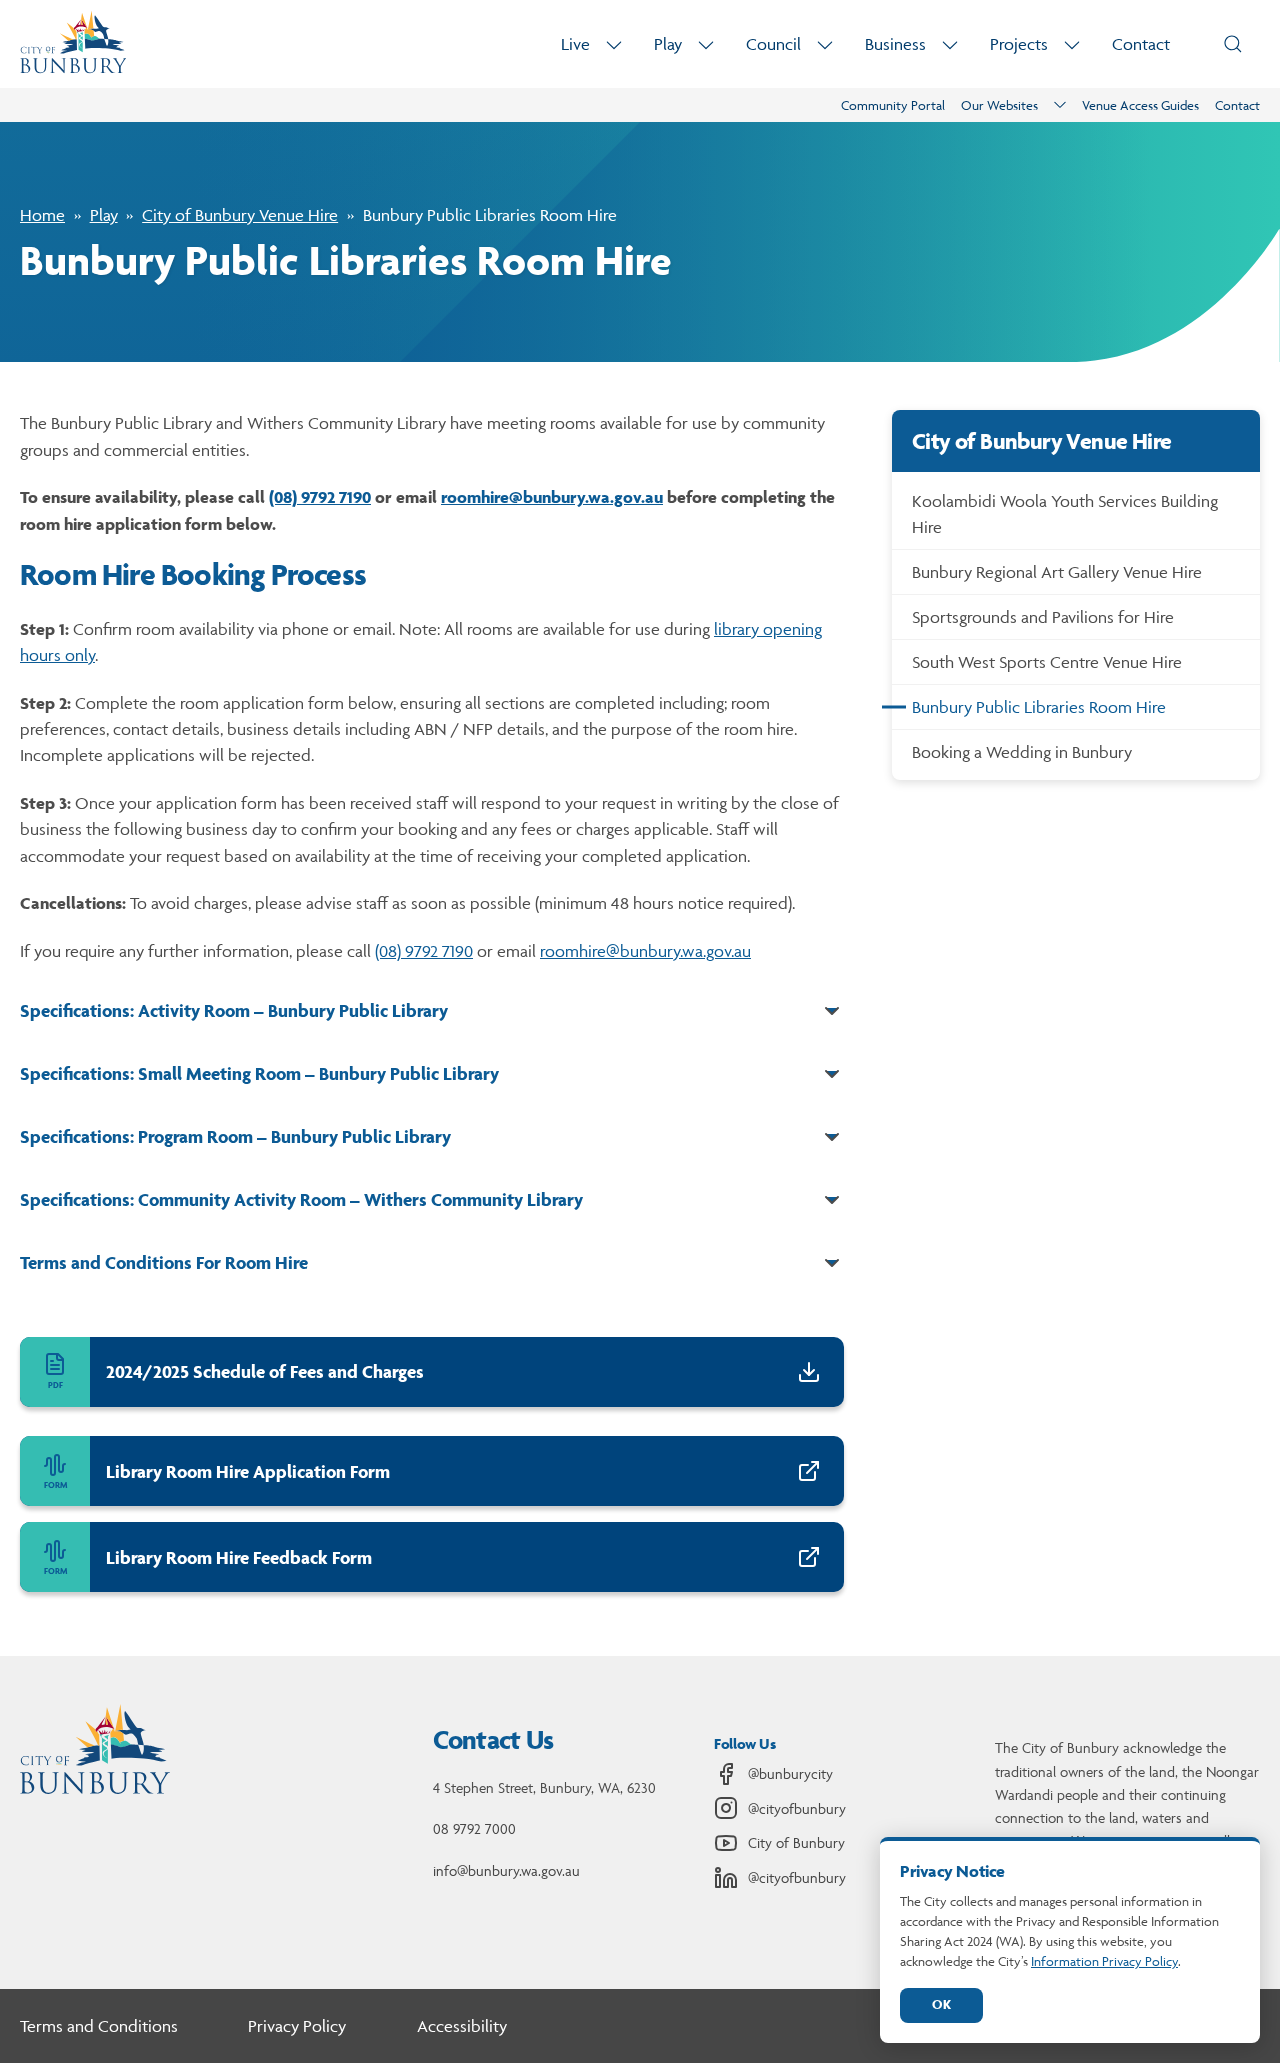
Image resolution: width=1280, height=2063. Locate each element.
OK (941, 2004)
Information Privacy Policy (1104, 1961)
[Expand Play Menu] (706, 44)
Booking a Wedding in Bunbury (1022, 752)
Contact (1141, 44)
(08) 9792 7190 (320, 497)
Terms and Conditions (99, 2026)
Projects (1019, 44)
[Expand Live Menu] (614, 44)
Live (575, 44)
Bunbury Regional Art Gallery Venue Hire (1057, 572)
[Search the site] (1233, 44)
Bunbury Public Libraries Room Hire (1039, 707)
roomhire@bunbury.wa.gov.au (552, 497)
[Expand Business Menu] (950, 44)
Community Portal (893, 105)
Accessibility (462, 2026)
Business (895, 44)
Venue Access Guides (1140, 105)
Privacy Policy (297, 2026)
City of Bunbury (796, 1842)
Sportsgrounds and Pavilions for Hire (1043, 617)
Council (773, 44)
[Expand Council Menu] (825, 44)
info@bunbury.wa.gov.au (506, 1870)
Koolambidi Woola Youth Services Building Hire (1065, 514)
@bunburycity (790, 1773)
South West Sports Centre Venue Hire (1047, 662)
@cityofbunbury (797, 1808)
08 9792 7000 (474, 1828)
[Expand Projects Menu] (1072, 44)
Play (668, 44)
